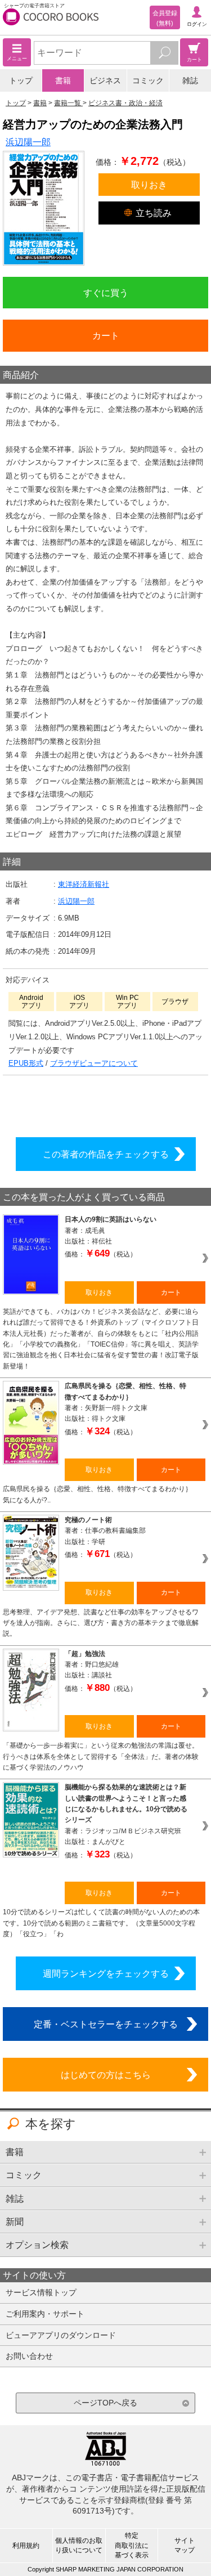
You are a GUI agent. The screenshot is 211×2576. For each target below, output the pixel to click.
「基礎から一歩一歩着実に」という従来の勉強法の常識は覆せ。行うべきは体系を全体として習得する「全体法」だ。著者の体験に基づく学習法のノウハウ (101, 1756)
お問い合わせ (29, 2356)
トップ (21, 80)
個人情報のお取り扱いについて (79, 2545)
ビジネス (105, 80)
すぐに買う (106, 293)
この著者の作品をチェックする (106, 1154)
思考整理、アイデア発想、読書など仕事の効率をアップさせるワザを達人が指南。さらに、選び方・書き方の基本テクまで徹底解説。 (101, 1623)
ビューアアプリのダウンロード (61, 2335)
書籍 (63, 80)
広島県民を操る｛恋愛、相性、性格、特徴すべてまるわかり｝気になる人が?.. (97, 1494)
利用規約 (26, 2546)
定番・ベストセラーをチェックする (106, 2024)
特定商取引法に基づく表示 (132, 2545)
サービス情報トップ (41, 2292)
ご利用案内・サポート (45, 2314)
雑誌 (190, 80)
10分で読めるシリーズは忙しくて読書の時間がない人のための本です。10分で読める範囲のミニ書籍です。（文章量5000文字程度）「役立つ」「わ (101, 1923)
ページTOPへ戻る (105, 2403)
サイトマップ (185, 2545)
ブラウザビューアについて (94, 1063)
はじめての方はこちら (106, 2075)
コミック (148, 80)
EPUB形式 (26, 1063)
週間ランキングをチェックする (106, 1973)
